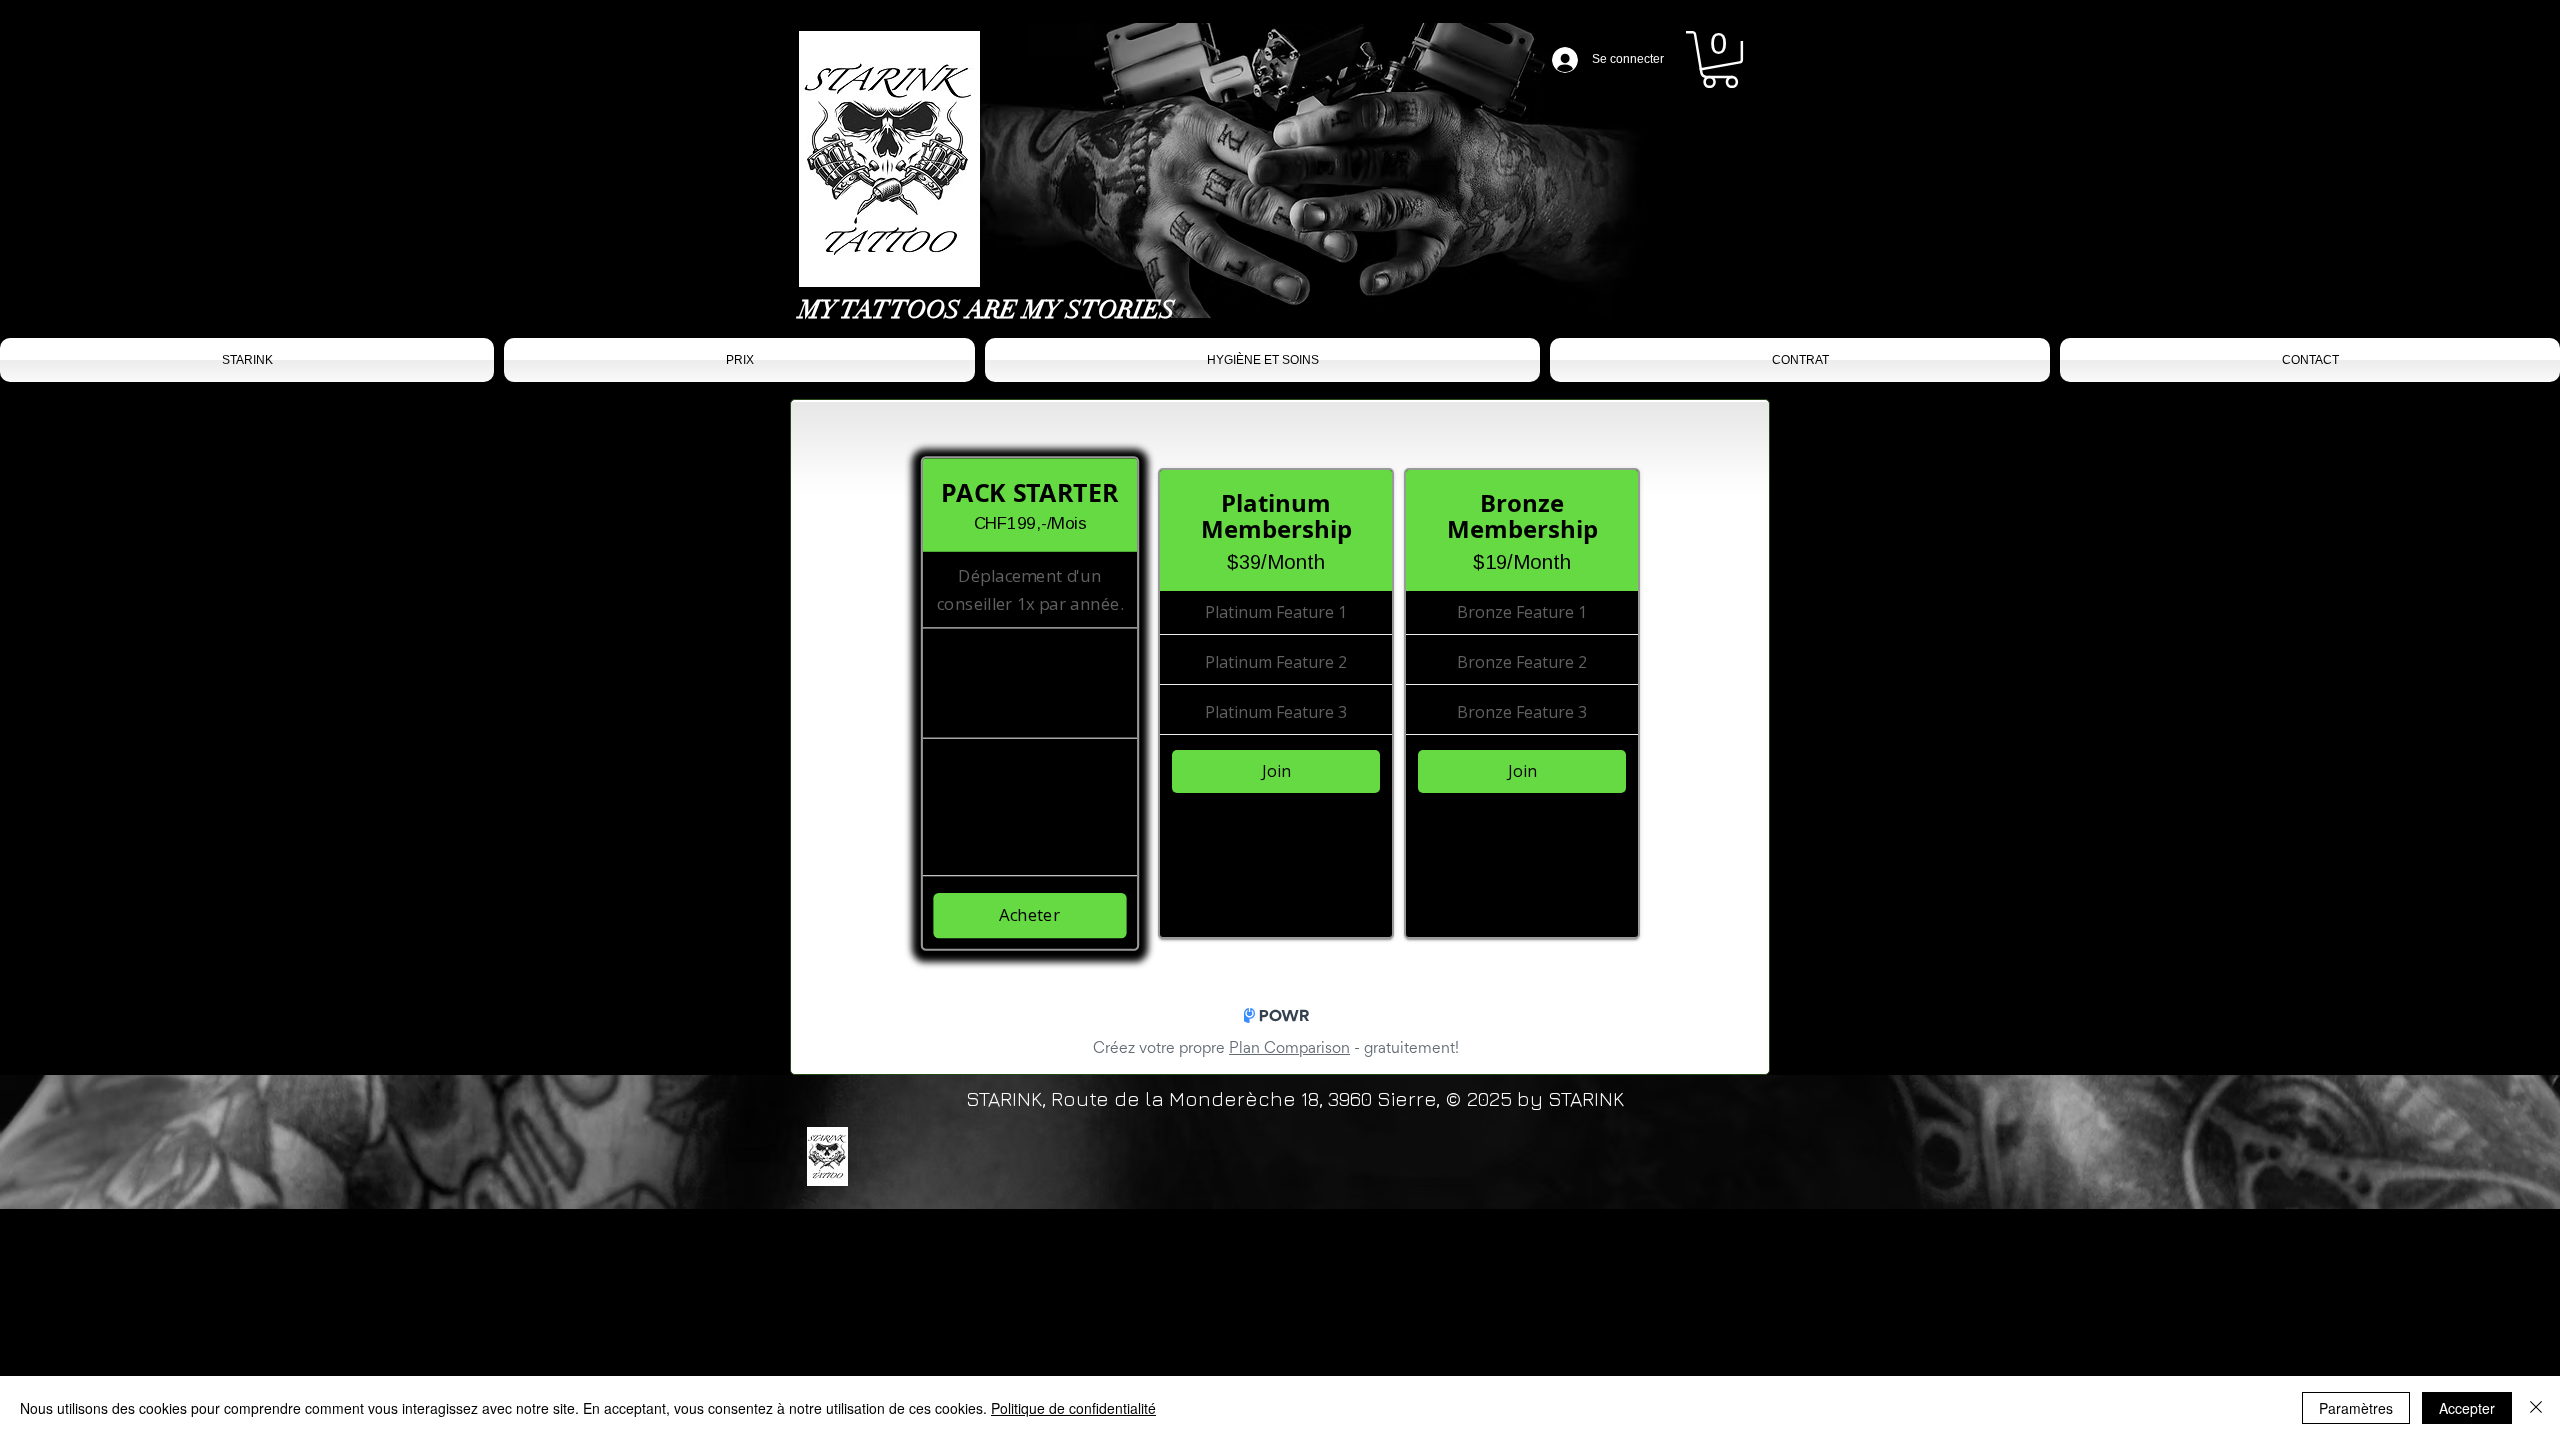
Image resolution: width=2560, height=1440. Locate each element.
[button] (1720, 59)
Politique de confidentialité (1073, 1408)
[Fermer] (2536, 1408)
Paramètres (2356, 1408)
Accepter (2467, 1408)
